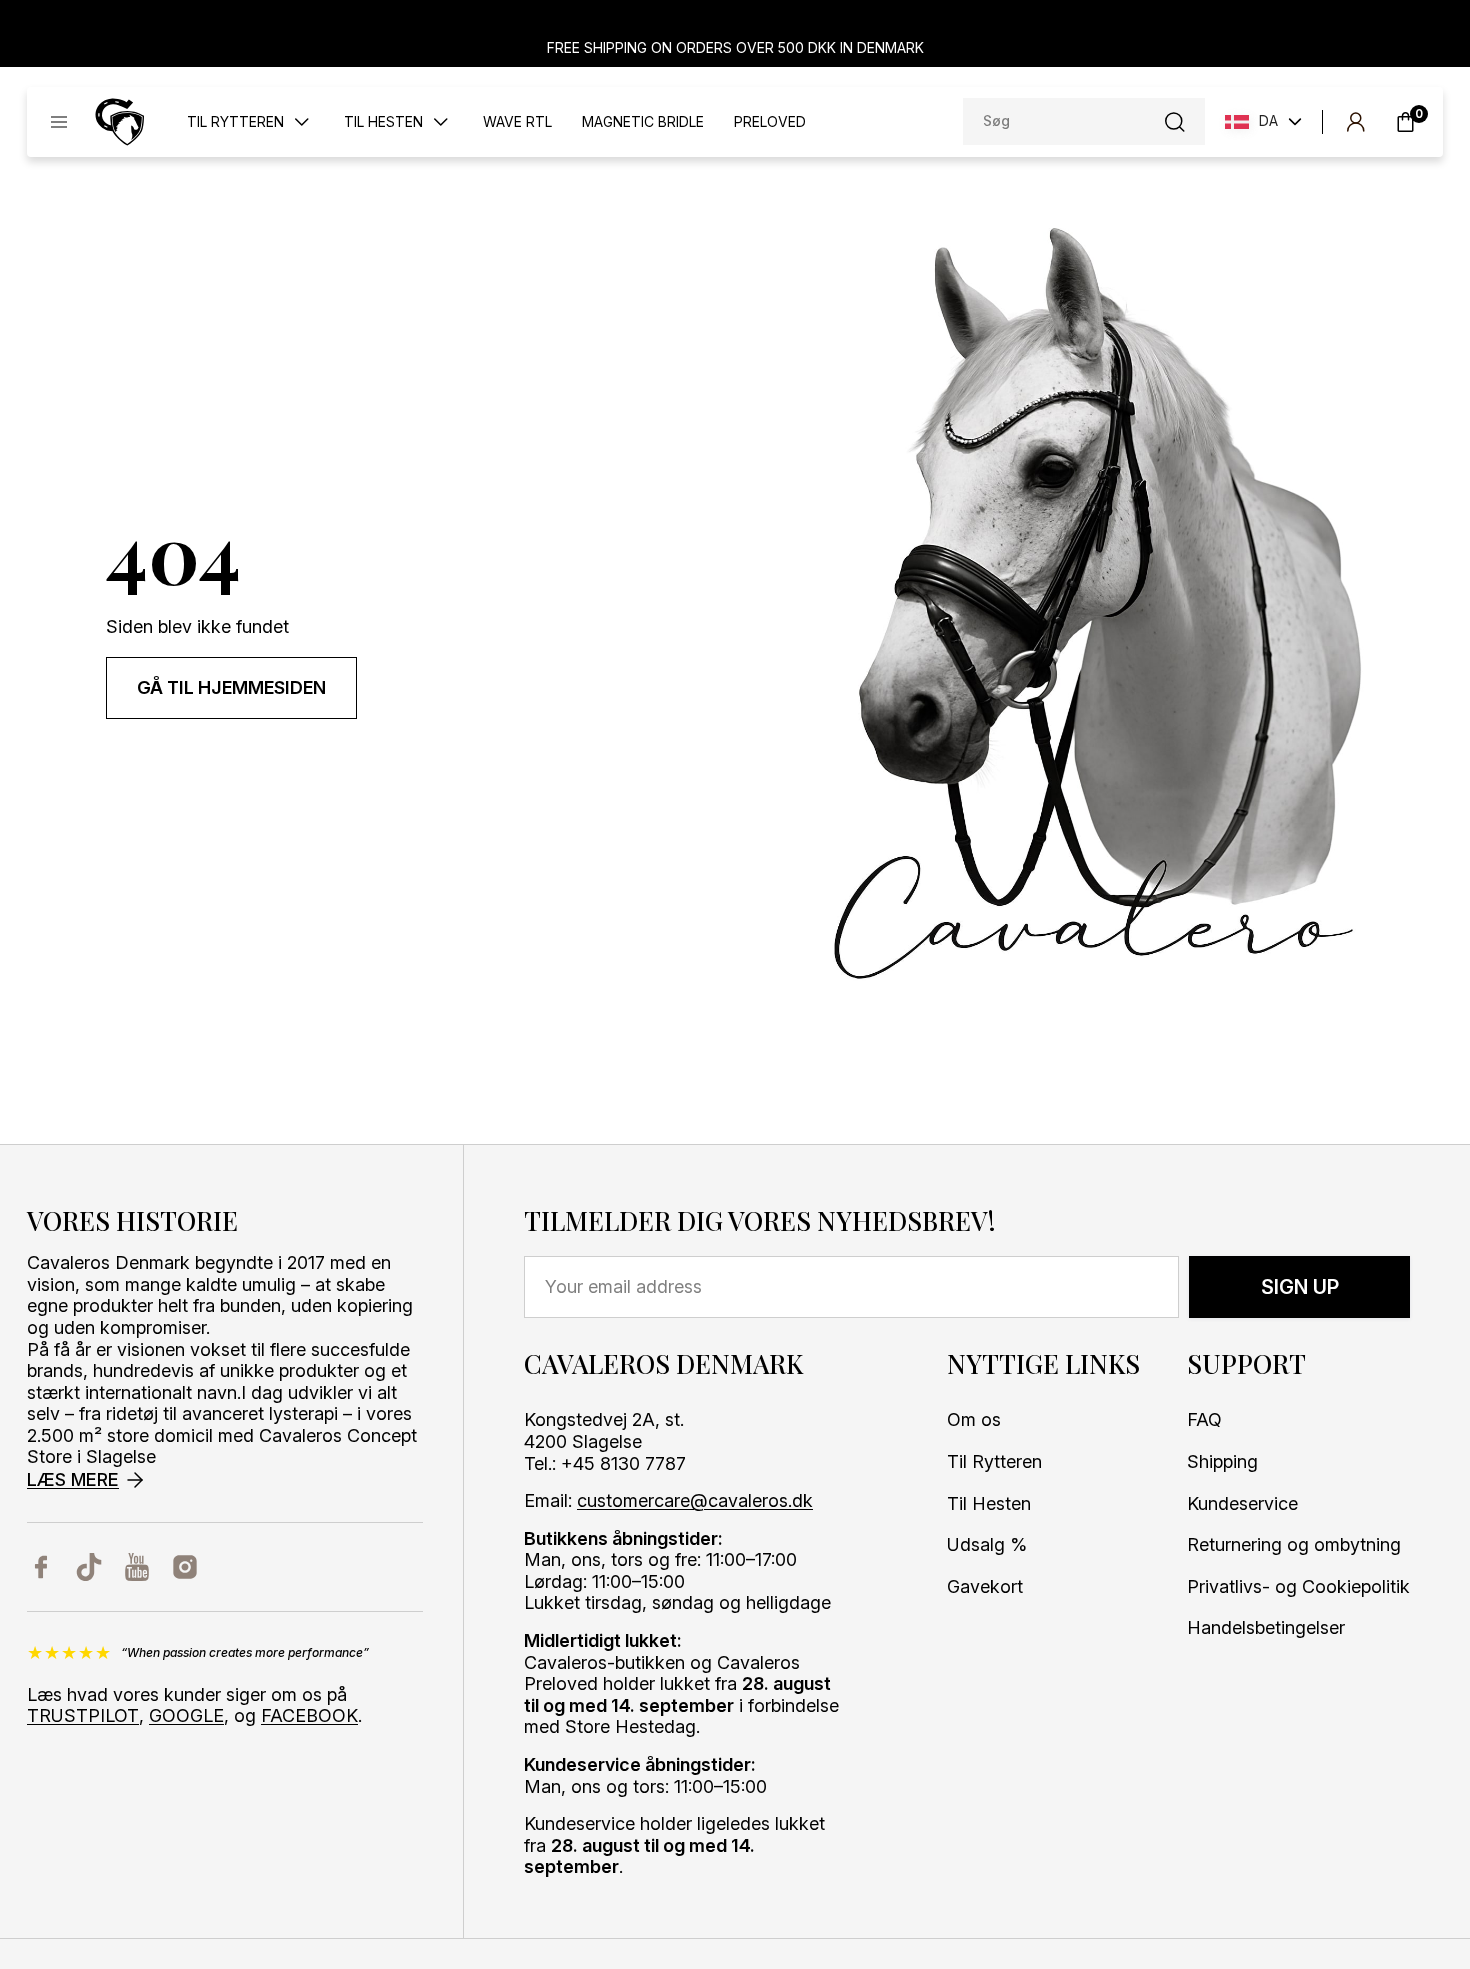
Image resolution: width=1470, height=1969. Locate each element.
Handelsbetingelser (1266, 1627)
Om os (974, 1419)
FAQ (1204, 1419)
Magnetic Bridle (643, 122)
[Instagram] (185, 1567)
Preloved (770, 122)
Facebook (309, 1715)
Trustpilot (83, 1715)
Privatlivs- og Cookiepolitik (1298, 1586)
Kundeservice (1242, 1503)
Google (186, 1715)
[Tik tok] (89, 1567)
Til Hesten (989, 1503)
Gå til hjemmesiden (231, 687)
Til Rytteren (994, 1461)
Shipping (1222, 1461)
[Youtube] (137, 1567)
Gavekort (985, 1586)
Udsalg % (987, 1544)
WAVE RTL (517, 122)
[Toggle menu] (59, 122)
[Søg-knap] (1175, 122)
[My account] (1355, 122)
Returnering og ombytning (1294, 1544)
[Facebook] (41, 1567)
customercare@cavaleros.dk (695, 1500)
